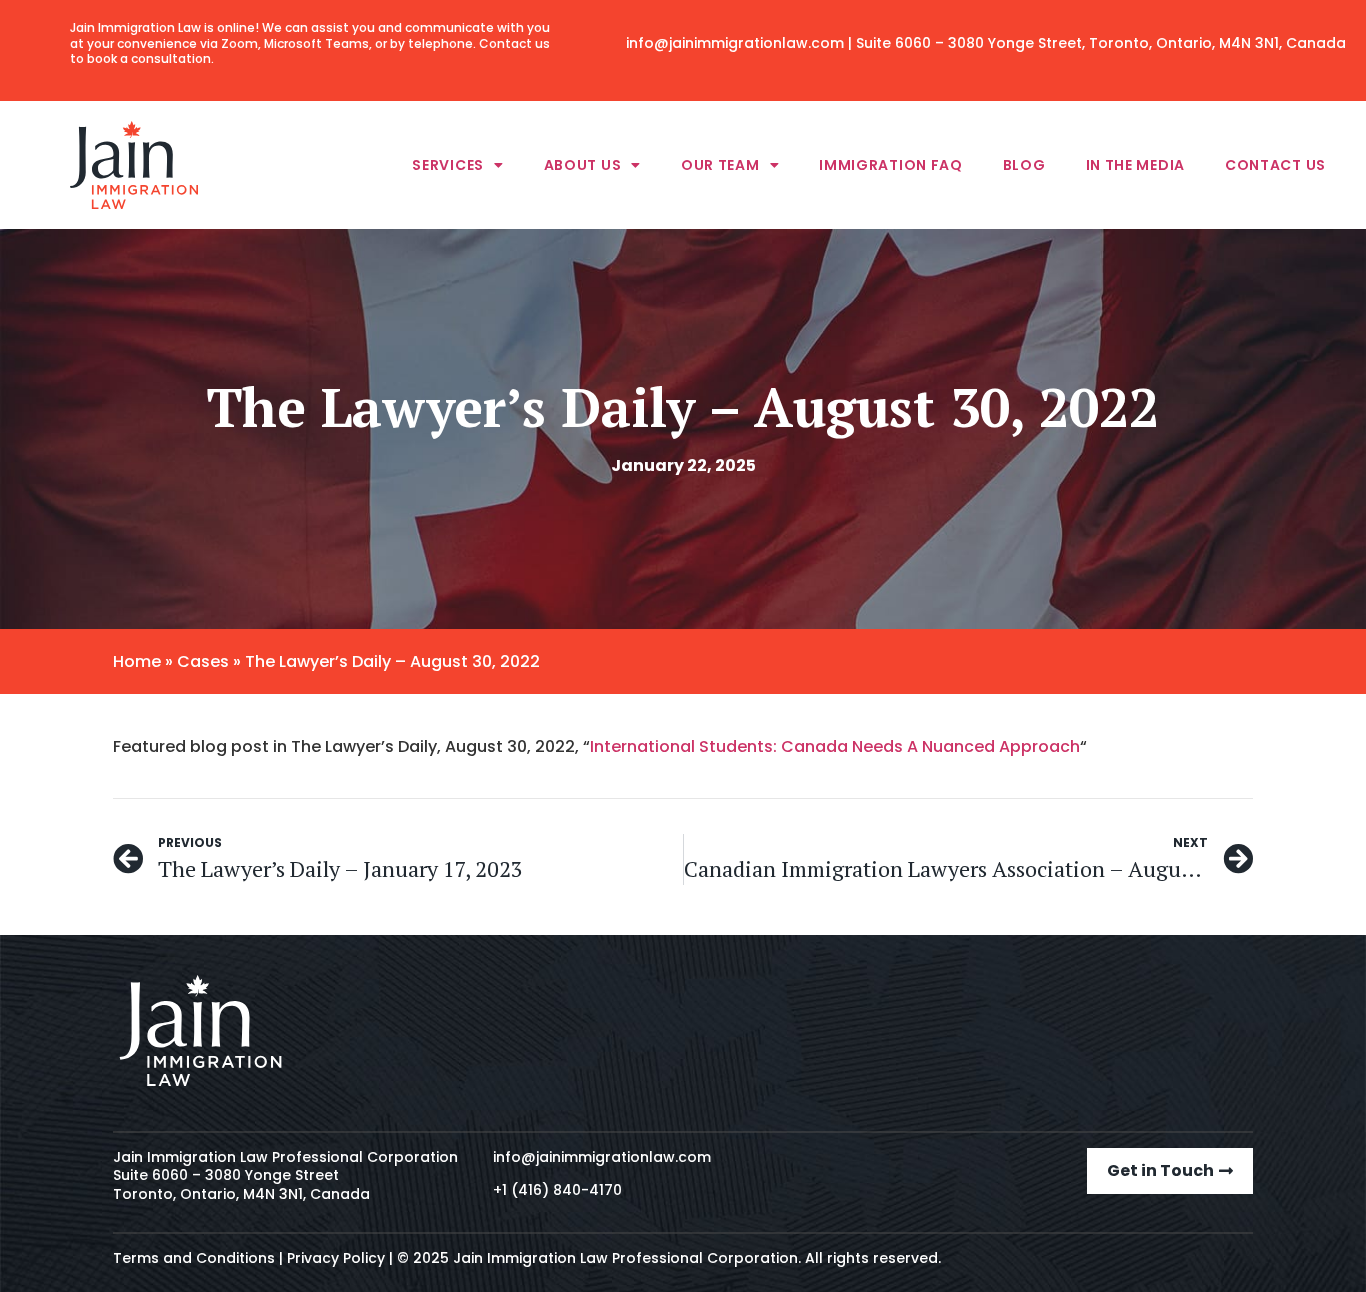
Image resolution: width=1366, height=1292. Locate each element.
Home (137, 661)
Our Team (720, 165)
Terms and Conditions (194, 1258)
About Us (583, 165)
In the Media (1135, 165)
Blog (1024, 165)
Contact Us (1275, 165)
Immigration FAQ (891, 165)
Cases (203, 661)
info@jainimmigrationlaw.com (735, 43)
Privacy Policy (336, 1258)
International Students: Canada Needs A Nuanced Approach (835, 746)
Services (448, 165)
